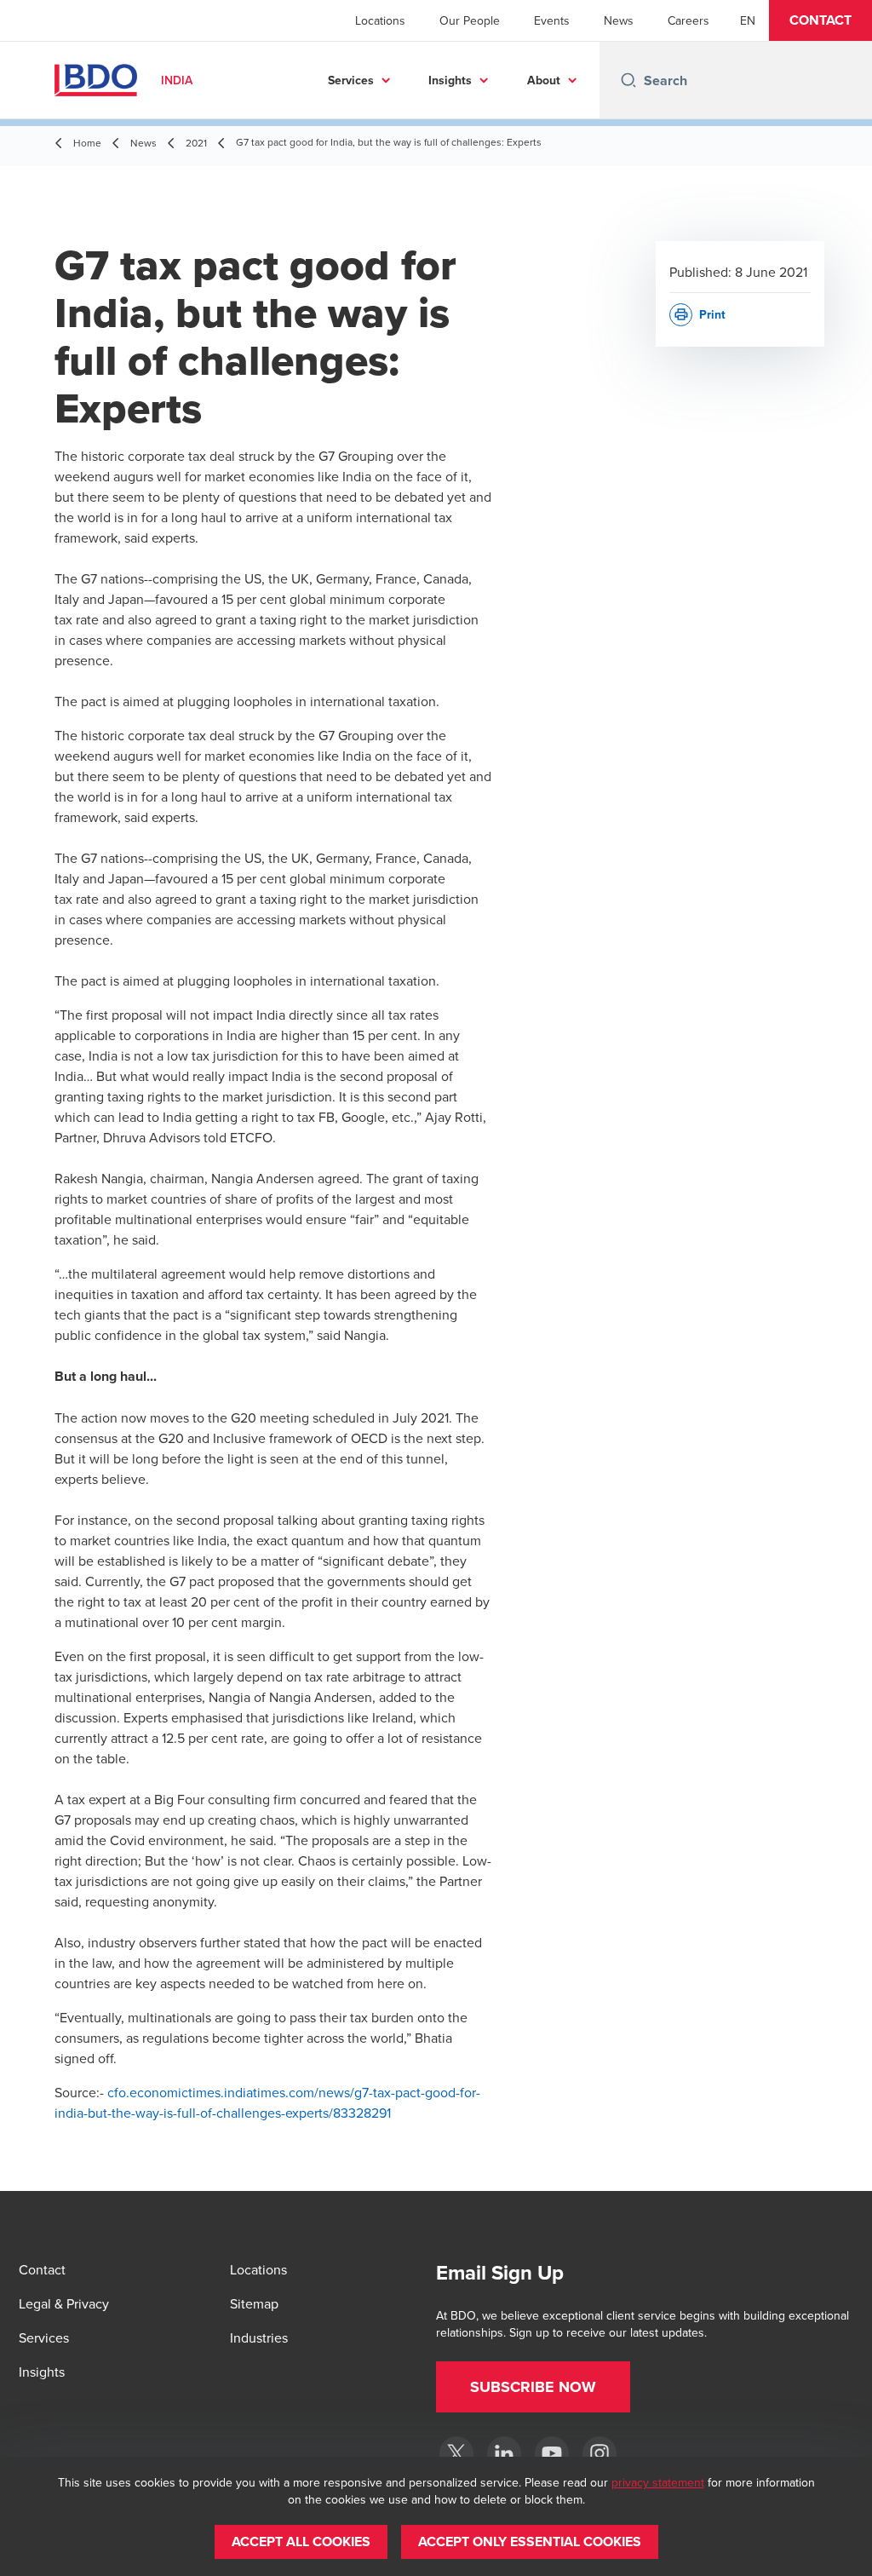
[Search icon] (628, 80)
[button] (820, 20)
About (544, 80)
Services (351, 80)
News (619, 20)
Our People (470, 20)
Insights (450, 80)
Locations (380, 20)
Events (552, 20)
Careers (688, 20)
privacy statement (658, 2482)
